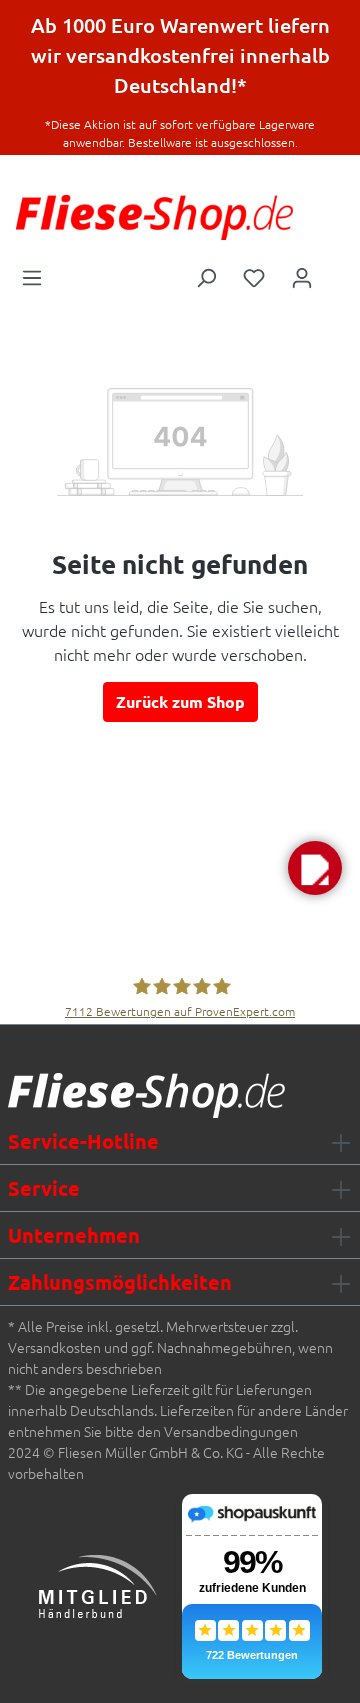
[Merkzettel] (254, 276)
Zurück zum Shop (180, 701)
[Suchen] (206, 276)
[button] (315, 868)
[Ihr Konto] (302, 276)
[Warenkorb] (339, 271)
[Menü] (32, 276)
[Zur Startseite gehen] (154, 217)
